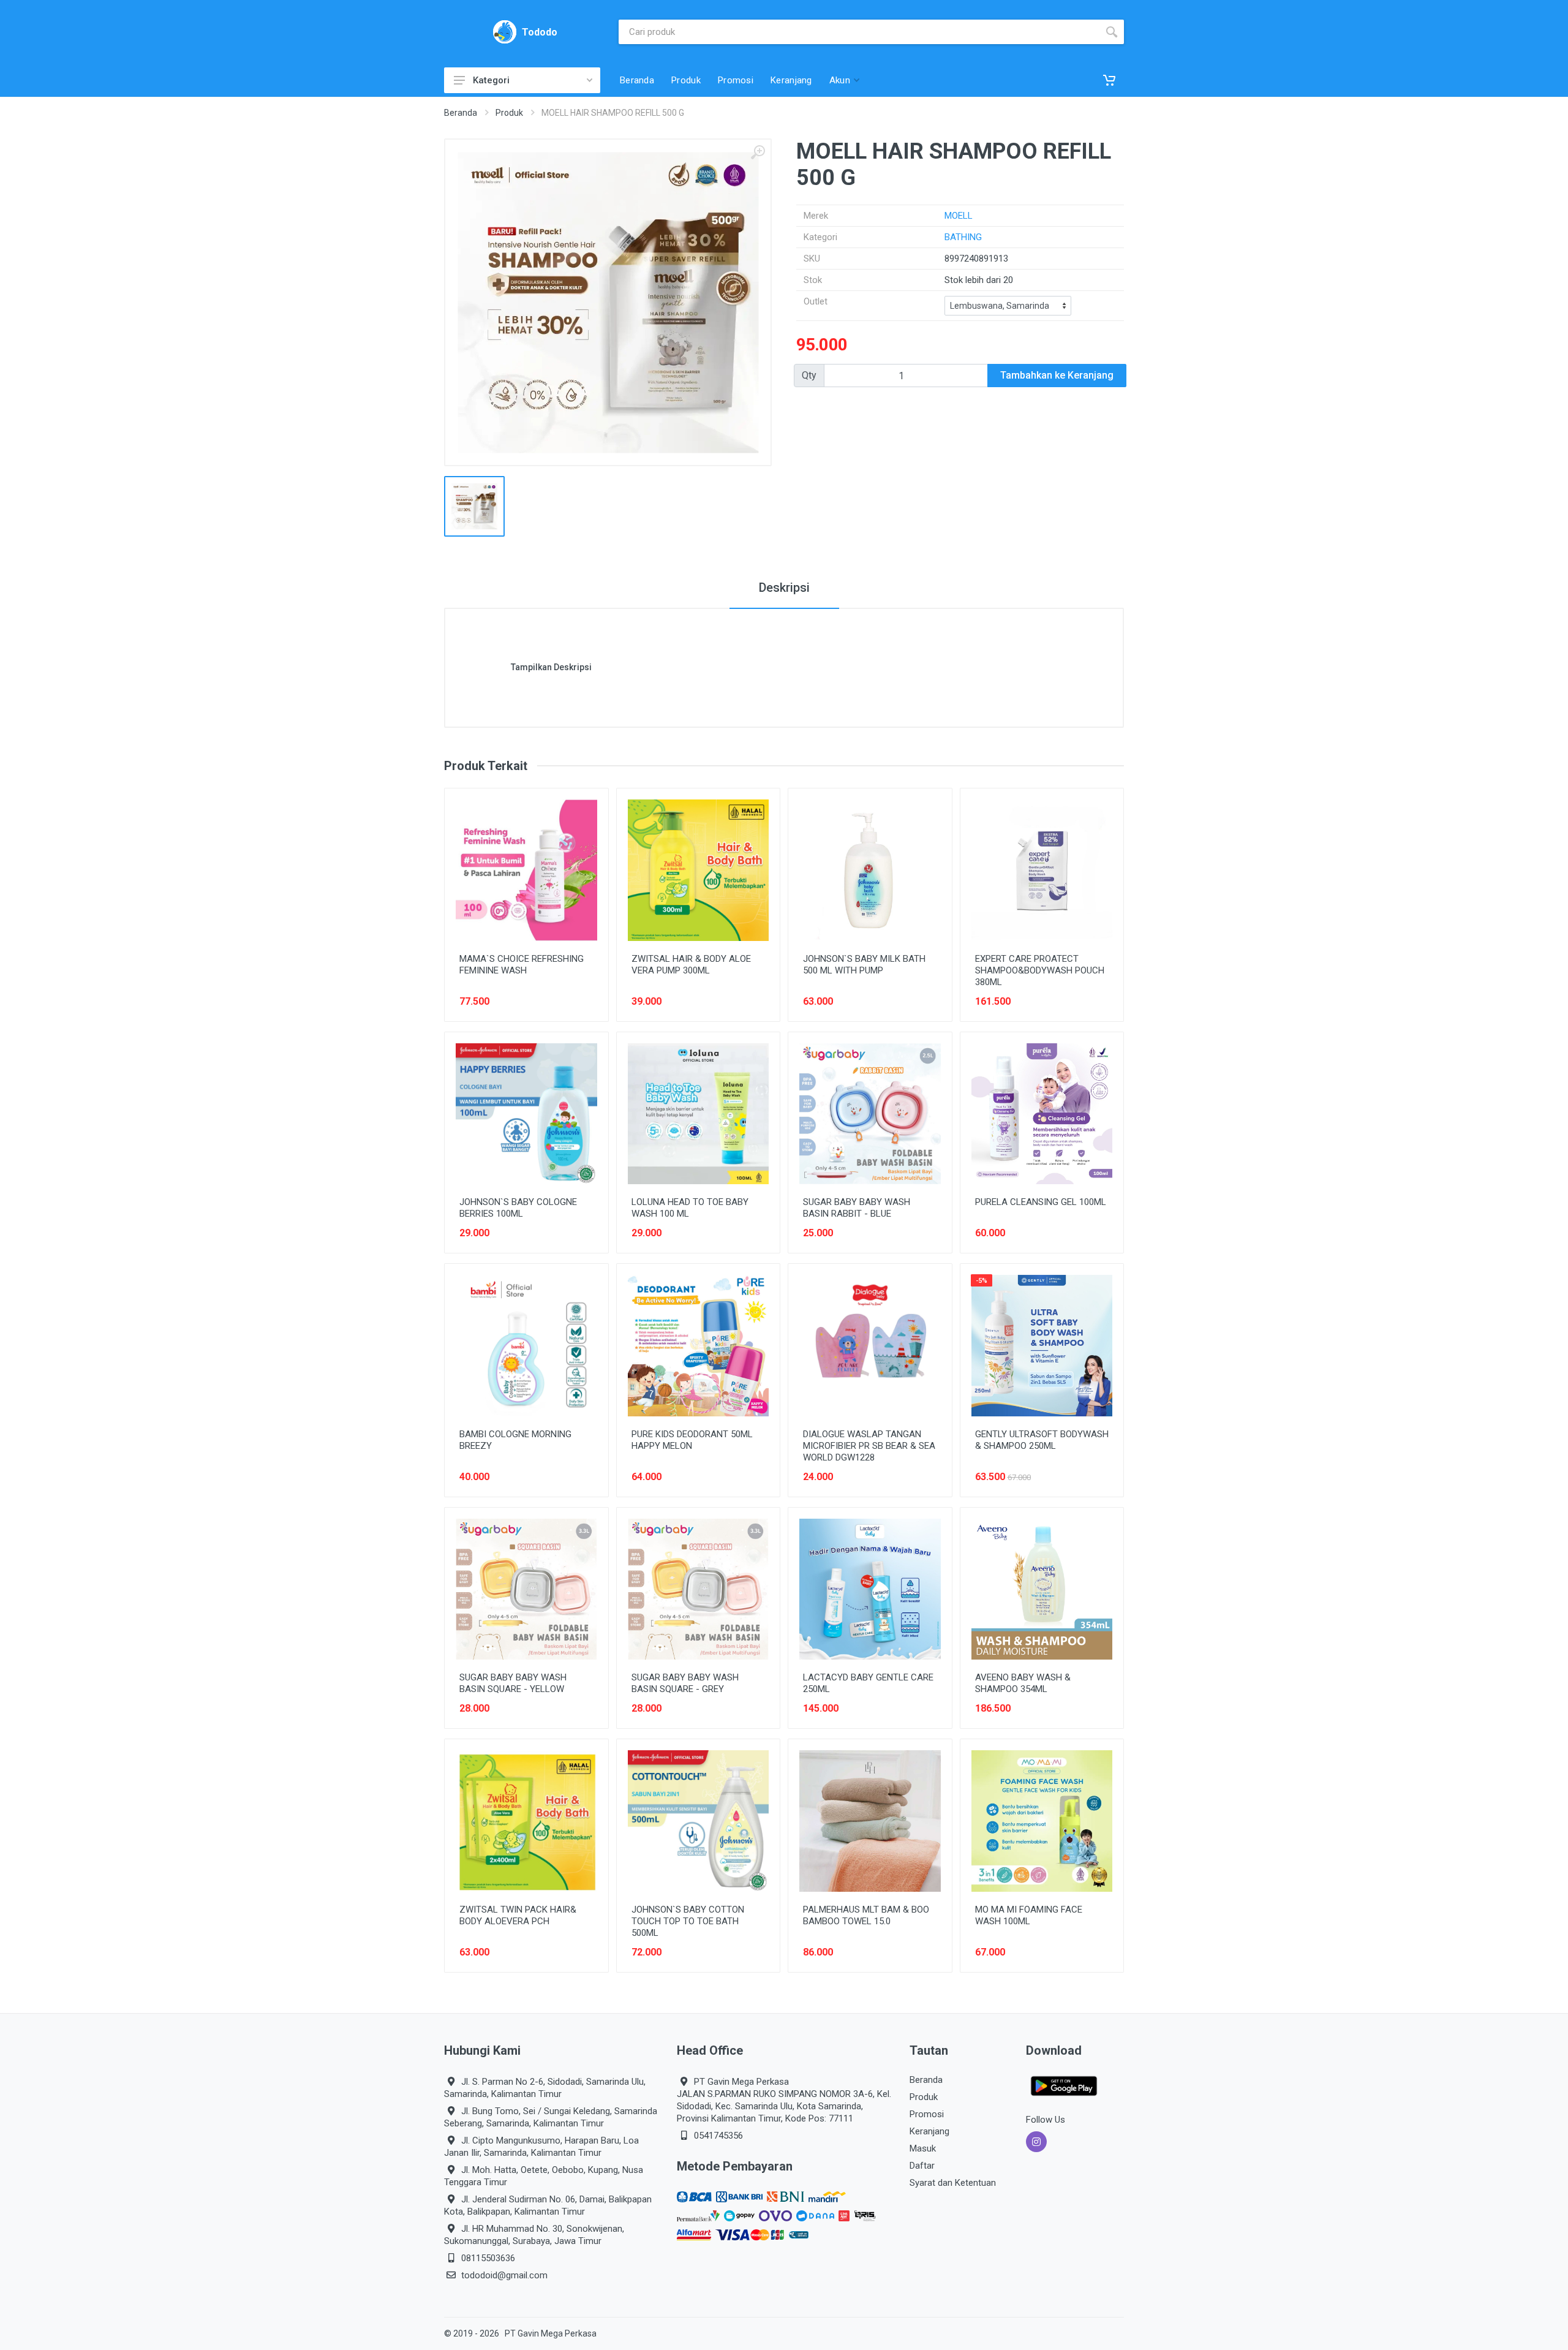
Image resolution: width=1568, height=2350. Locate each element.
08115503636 (488, 2258)
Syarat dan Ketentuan (953, 2183)
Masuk (923, 2148)
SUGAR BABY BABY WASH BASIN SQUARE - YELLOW (513, 1683)
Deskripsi (784, 587)
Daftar (922, 2166)
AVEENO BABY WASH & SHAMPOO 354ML (1023, 1683)
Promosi (927, 2114)
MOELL (959, 216)
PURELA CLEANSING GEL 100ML (1041, 1202)
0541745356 (718, 2136)
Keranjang (929, 2131)
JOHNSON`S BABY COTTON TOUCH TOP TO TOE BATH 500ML (688, 1921)
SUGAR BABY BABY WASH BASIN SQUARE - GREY (685, 1683)
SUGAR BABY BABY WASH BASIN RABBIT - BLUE (857, 1208)
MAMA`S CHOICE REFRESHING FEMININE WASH (522, 965)
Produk (509, 113)
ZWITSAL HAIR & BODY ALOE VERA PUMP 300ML (691, 965)
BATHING (963, 237)
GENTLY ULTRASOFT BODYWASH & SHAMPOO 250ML (1042, 1440)
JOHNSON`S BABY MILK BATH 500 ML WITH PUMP (864, 965)
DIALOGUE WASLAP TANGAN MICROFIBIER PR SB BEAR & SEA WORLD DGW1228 (869, 1446)
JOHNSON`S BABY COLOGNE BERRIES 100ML (518, 1208)
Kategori (491, 80)
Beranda (461, 113)
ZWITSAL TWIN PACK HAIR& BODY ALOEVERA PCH (518, 1915)
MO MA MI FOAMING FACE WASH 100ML (1029, 1915)
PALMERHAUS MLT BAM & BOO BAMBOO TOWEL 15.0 (866, 1915)
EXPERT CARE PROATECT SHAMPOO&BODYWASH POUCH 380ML (1040, 970)
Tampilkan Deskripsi (551, 667)
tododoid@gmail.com (504, 2275)
